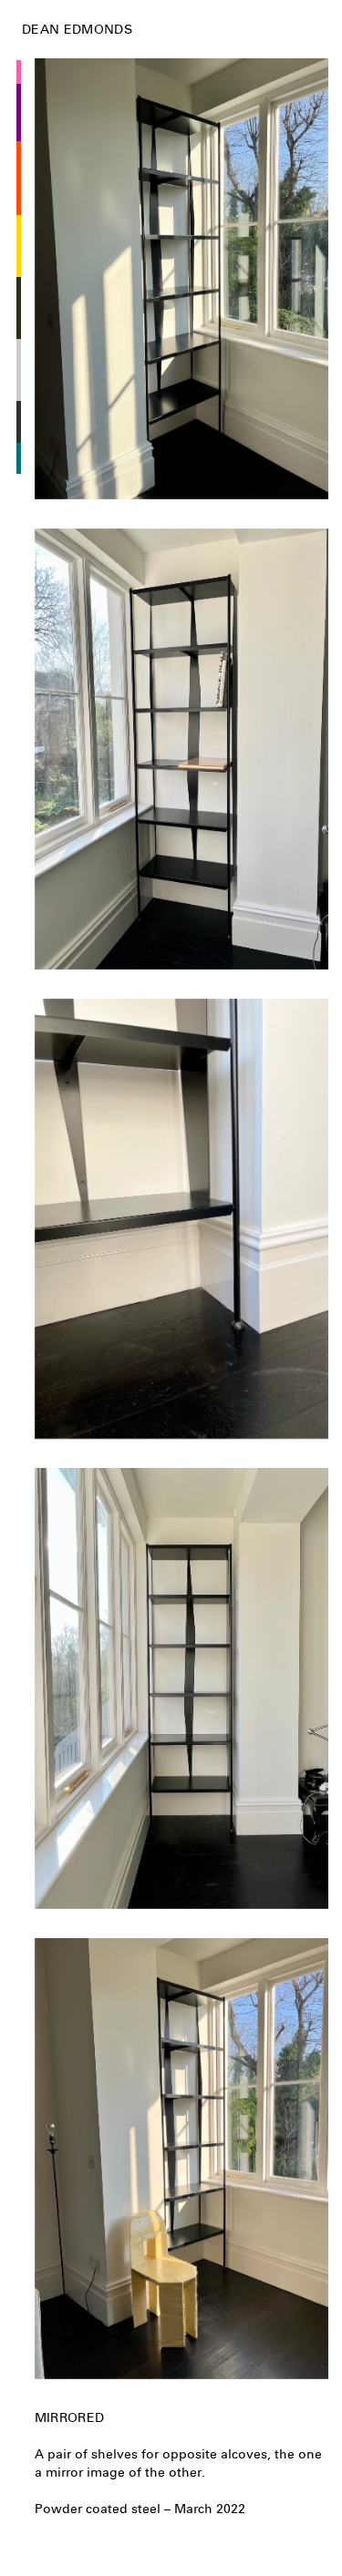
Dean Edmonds (77, 29)
